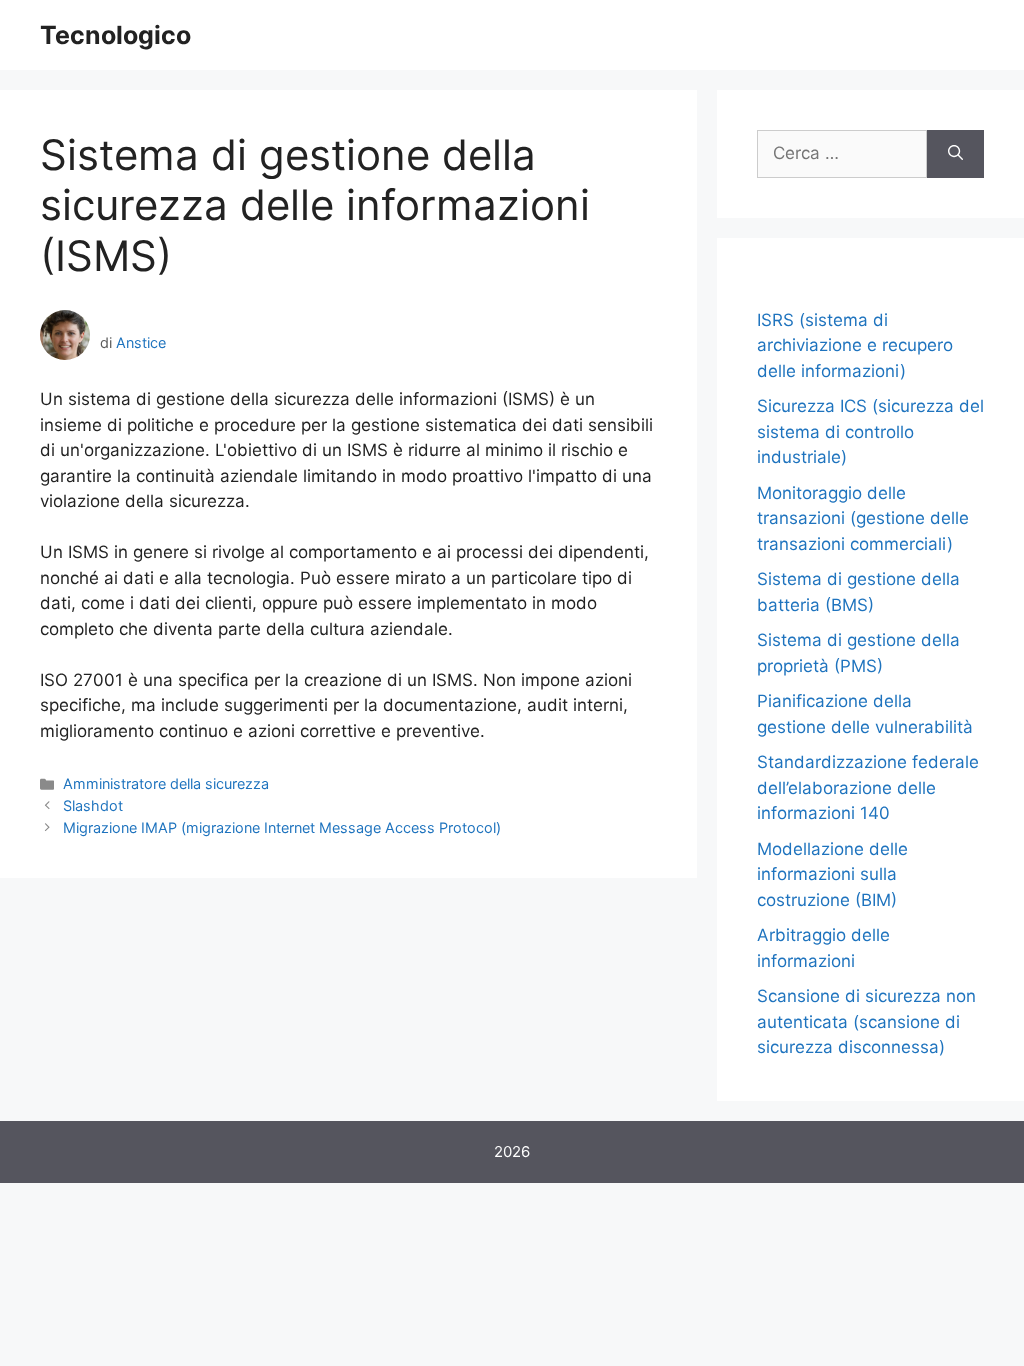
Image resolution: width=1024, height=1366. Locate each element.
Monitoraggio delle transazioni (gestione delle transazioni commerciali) (863, 518)
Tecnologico (115, 35)
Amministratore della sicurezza (166, 783)
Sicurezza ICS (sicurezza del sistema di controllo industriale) (870, 431)
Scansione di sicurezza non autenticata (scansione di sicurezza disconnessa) (866, 1021)
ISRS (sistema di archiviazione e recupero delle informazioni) (855, 345)
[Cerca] (955, 154)
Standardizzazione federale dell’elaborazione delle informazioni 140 (868, 787)
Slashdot (93, 805)
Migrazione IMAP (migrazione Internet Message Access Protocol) (282, 827)
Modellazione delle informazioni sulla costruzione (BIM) (832, 874)
